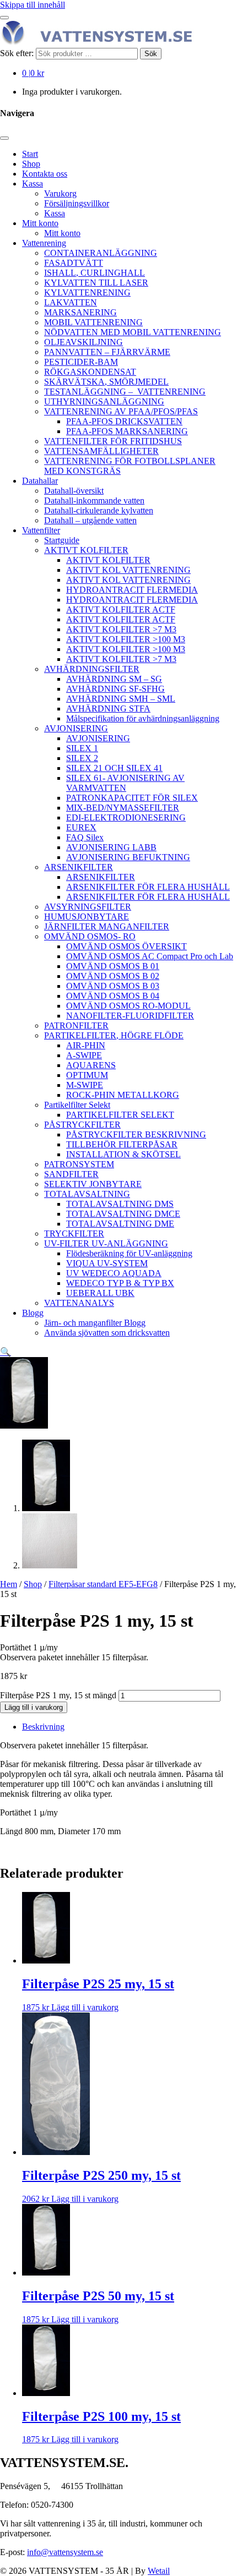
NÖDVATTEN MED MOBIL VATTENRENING (133, 332)
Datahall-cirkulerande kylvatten (99, 510)
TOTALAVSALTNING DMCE (123, 1214)
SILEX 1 (82, 748)
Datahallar (40, 481)
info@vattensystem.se (65, 2552)
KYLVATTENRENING (87, 292)
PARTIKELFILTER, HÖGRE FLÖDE (114, 1035)
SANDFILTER (71, 1174)
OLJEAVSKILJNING (84, 342)
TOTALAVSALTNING (87, 1194)
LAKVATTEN (71, 302)
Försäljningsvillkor (77, 203)
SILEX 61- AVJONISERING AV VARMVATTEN (125, 783)
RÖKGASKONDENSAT (90, 372)
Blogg (33, 1313)
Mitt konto (40, 223)
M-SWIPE (85, 1085)
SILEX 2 (82, 758)
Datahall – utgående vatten (90, 520)
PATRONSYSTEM (79, 1164)
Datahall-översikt (74, 491)
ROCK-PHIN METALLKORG (123, 1095)
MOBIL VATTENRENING (93, 322)
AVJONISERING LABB (111, 847)
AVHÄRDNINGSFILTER (92, 669)
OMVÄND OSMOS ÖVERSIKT (126, 946)
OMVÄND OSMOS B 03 (113, 986)
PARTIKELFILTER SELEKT (120, 1115)
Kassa (33, 184)
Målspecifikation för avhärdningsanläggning (143, 718)
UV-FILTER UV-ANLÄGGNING (106, 1243)
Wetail (159, 2571)
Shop (31, 164)
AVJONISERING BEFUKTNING (128, 857)
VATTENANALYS (79, 1303)
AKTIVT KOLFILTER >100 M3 (126, 639)
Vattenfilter (41, 530)
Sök (151, 54)
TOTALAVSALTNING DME (120, 1224)
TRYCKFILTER (74, 1234)
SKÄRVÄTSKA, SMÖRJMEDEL (106, 382)
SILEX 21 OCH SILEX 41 (114, 768)
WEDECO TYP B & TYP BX (120, 1283)
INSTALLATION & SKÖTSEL (123, 1154)
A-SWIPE (84, 1055)
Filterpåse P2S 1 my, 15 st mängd (58, 1695)
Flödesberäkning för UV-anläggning (129, 1253)
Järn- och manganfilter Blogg (95, 1323)
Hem (9, 1584)
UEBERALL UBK (100, 1293)
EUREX (81, 827)
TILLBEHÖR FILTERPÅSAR (122, 1144)
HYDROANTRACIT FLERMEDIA (132, 590)
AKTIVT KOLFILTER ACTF (121, 609)
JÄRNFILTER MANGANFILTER (107, 926)
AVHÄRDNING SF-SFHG (115, 689)
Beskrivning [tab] (43, 1727)
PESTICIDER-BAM (81, 362)
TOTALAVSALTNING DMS (120, 1204)
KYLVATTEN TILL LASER (96, 283)
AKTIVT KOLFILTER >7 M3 (121, 629)
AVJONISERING (76, 728)
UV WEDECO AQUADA (114, 1273)
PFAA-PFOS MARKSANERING (127, 431)
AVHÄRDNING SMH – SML (121, 699)
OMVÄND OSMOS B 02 (113, 976)
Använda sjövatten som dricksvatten (107, 1333)
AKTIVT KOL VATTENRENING (128, 570)
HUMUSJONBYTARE (87, 917)
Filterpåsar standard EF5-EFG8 (103, 1584)
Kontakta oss (45, 174)
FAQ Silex (85, 837)
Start (30, 154)
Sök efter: (17, 53)
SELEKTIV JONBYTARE (93, 1184)
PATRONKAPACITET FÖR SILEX (132, 798)
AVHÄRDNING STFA (108, 709)
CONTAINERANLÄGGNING (101, 253)
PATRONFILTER (76, 1026)
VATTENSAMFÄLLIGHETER (101, 451)
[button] (6, 1352)
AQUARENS (91, 1065)
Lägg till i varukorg (34, 1707)
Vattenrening (44, 243)
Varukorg (60, 193)
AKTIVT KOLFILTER (86, 550)
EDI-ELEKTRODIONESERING (126, 817)
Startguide (62, 540)
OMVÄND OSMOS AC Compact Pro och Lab (150, 956)
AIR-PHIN (86, 1045)
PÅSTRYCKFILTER (82, 1125)
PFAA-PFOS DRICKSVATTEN (124, 421)
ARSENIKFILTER (79, 867)
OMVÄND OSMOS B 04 (113, 996)
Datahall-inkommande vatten (94, 501)
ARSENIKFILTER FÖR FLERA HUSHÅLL (148, 887)
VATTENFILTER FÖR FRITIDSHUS (113, 441)
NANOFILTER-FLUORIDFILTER (130, 1016)
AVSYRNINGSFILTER (88, 907)
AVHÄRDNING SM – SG (114, 679)
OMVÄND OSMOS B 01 (113, 966)
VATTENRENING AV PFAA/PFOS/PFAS (121, 411)
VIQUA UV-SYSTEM (107, 1263)
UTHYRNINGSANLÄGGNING (104, 401)
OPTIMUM (87, 1075)
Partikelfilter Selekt (77, 1105)
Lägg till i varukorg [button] (85, 2007)
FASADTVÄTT (74, 263)
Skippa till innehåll (33, 5)
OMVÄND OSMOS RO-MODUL (128, 1006)
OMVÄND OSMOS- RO (90, 936)
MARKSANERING (80, 312)
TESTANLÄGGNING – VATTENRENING (125, 392)
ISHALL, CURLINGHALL (95, 273)
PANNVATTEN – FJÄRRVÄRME (107, 352)
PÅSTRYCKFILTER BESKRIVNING (136, 1134)
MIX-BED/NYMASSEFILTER (123, 808)
